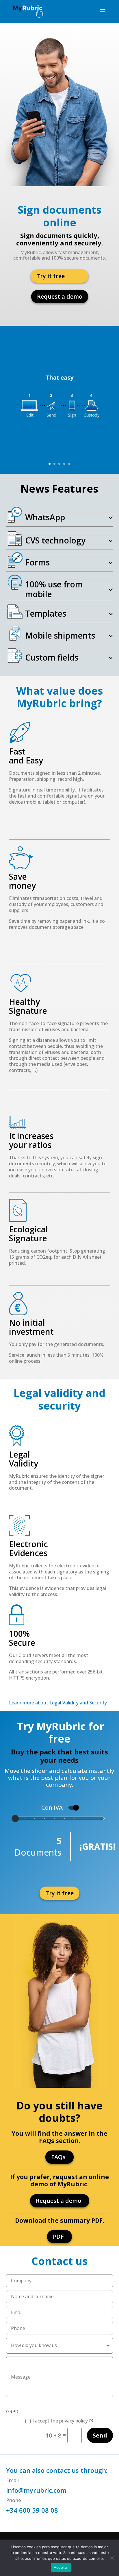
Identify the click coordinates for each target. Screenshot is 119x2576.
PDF (58, 2236)
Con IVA (52, 1808)
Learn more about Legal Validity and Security (58, 1703)
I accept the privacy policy (61, 2421)
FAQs (58, 2157)
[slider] (59, 1817)
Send (100, 2435)
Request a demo (60, 296)
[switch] (73, 1808)
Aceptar (61, 2567)
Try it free (51, 276)
